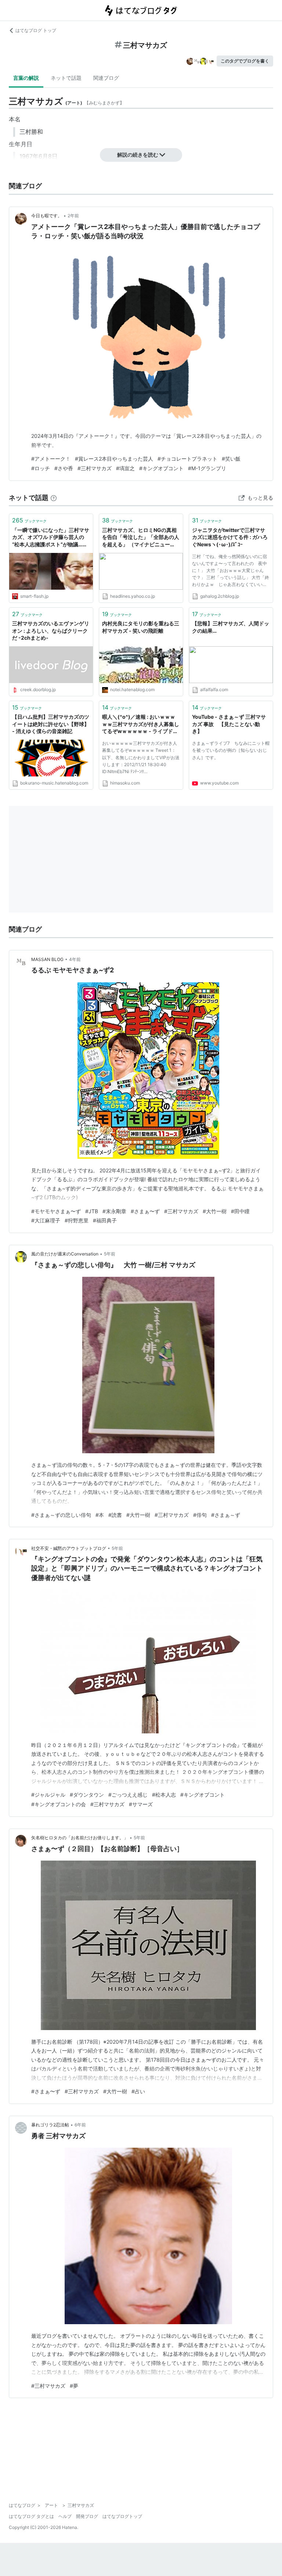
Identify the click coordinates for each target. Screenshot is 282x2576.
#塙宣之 (125, 468)
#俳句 (200, 1515)
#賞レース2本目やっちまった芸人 (114, 459)
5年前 (110, 1254)
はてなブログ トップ (36, 30)
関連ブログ (106, 78)
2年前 (73, 216)
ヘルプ (65, 2516)
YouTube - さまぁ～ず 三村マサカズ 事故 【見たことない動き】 (229, 724)
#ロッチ (41, 468)
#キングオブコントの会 (59, 1804)
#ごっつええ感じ (128, 1795)
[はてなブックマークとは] (54, 498)
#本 (100, 1515)
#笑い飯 (231, 459)
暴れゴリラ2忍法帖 (50, 2125)
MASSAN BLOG (47, 959)
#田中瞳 (240, 1211)
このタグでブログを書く (245, 61)
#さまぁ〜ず (145, 1211)
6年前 (80, 2125)
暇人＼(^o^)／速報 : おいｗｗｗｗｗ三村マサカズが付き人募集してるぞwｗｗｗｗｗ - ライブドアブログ (141, 724)
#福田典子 (105, 1220)
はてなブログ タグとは (31, 2516)
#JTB (92, 1211)
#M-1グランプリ (207, 468)
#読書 (115, 1515)
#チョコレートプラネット (187, 459)
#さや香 (64, 468)
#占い (138, 2091)
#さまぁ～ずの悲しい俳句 (61, 1515)
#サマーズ (141, 1804)
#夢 (74, 2386)
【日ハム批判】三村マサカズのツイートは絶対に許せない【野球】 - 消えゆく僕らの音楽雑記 (51, 724)
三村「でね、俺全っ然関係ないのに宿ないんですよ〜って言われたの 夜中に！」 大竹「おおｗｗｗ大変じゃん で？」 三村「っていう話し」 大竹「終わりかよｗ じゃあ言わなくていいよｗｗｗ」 (231, 572)
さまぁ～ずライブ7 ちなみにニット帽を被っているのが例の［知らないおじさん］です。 (231, 750)
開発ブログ (87, 2516)
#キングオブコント (161, 468)
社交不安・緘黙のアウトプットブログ (69, 1548)
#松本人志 (164, 1795)
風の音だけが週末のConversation (65, 1254)
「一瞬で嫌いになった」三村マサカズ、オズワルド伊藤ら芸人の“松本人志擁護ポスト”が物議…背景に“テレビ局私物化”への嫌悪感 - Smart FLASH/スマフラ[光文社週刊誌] (51, 538)
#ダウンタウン (87, 1795)
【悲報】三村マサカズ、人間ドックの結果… (231, 627)
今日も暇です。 (47, 216)
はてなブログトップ (122, 2516)
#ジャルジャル (48, 1795)
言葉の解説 (26, 78)
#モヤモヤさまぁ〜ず (56, 1211)
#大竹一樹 (215, 1211)
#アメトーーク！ (51, 459)
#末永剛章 (114, 1211)
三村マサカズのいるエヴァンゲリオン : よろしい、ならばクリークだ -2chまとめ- (51, 630)
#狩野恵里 (77, 1220)
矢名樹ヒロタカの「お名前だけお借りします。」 (80, 1838)
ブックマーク (29, 520)
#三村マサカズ (95, 468)
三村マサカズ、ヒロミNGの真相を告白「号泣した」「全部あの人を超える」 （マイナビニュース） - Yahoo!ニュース (141, 538)
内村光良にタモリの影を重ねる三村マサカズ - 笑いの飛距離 (141, 627)
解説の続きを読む (138, 155)
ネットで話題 (66, 78)
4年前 (75, 959)
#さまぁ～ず (226, 1515)
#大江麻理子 (46, 1220)
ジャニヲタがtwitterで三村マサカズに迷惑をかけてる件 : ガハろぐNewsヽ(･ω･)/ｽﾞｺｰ (230, 537)
